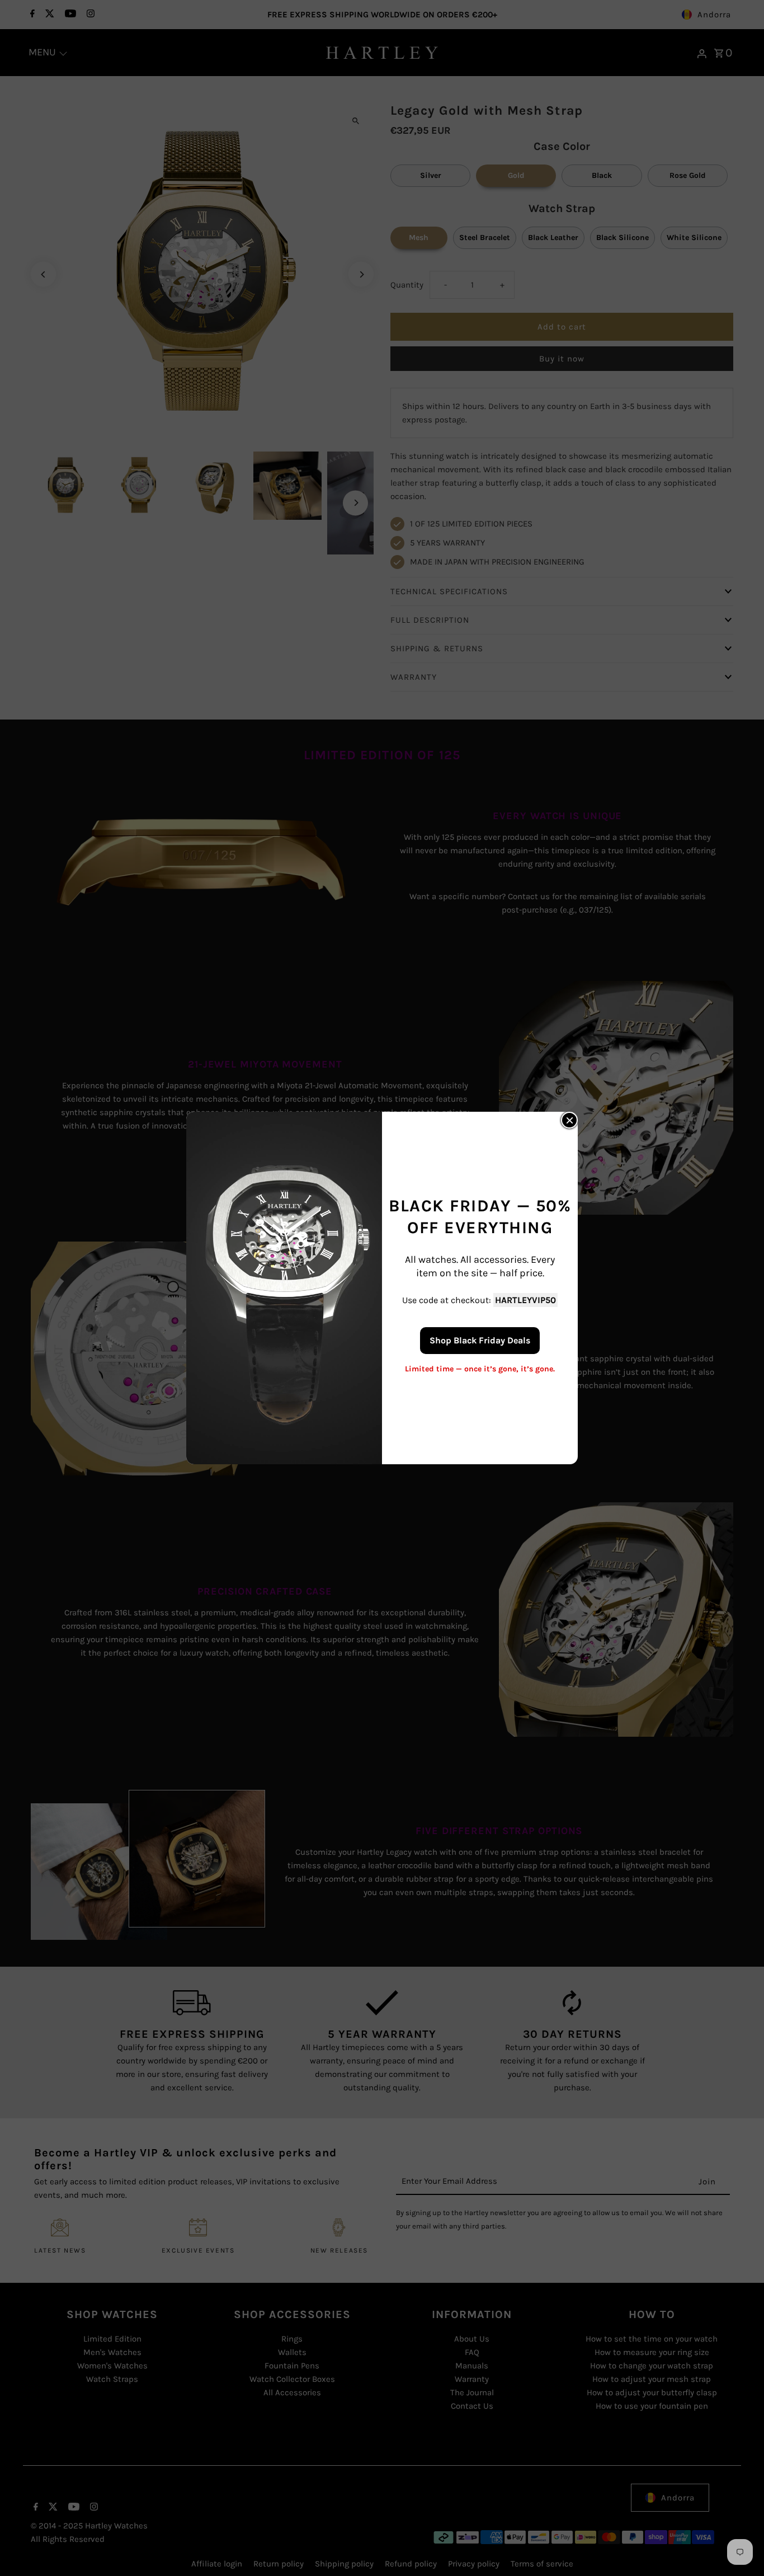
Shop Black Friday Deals (480, 1340)
